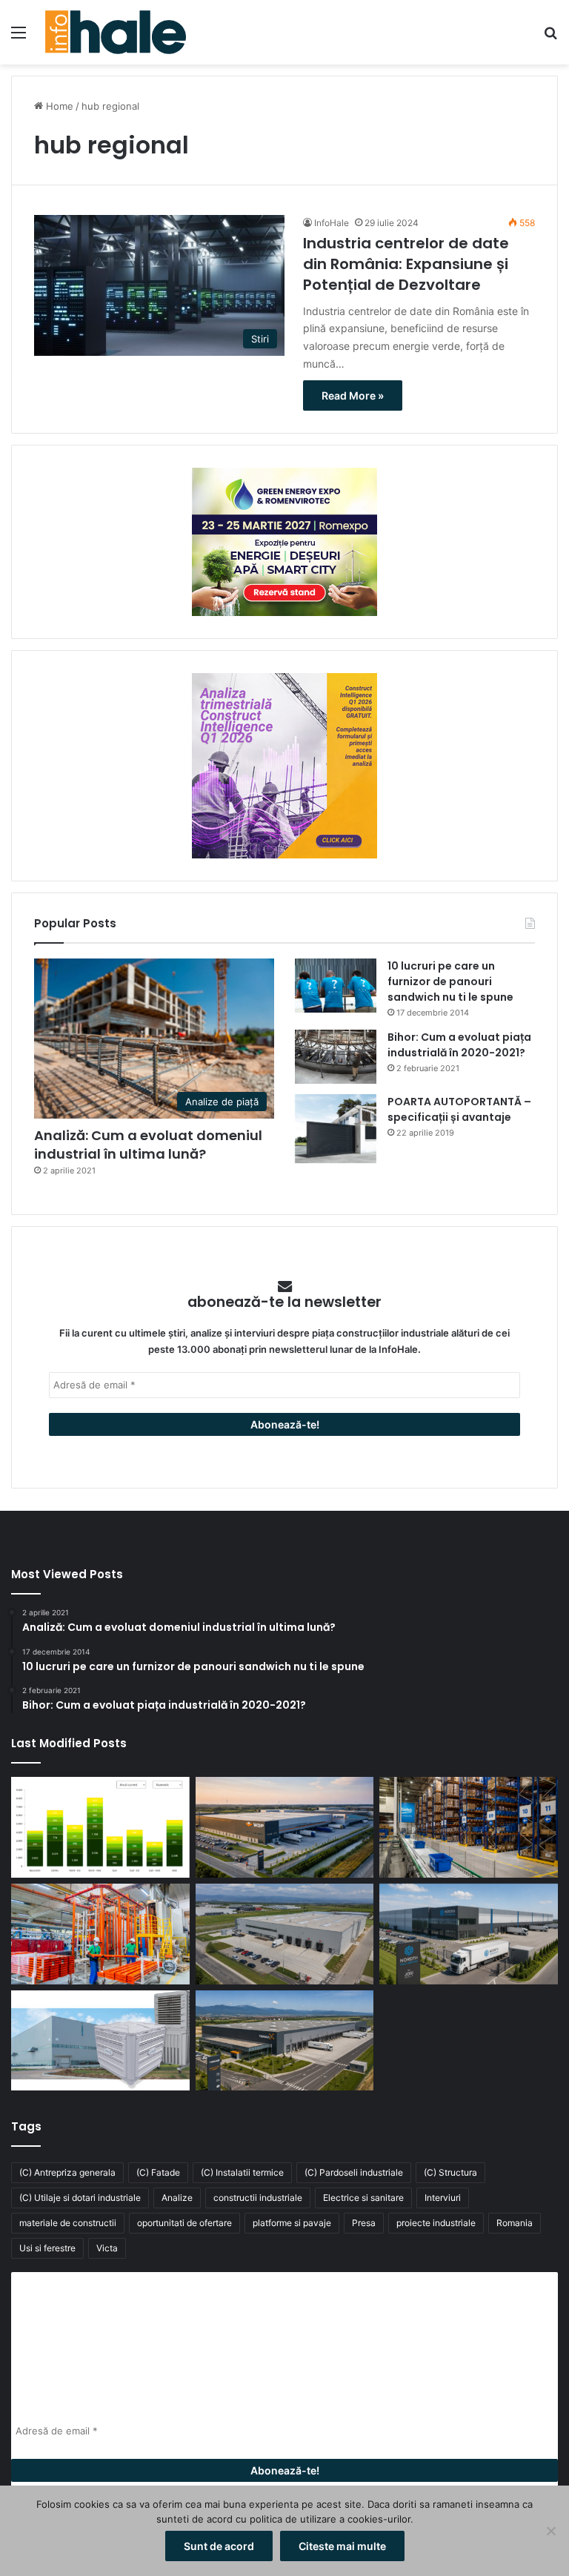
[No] (550, 2531)
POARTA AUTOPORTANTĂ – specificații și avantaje (459, 1109)
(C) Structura (450, 2172)
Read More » (353, 395)
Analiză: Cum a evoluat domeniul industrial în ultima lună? (148, 1145)
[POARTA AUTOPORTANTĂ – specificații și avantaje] (336, 1129)
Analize (177, 2198)
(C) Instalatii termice (242, 2172)
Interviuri (443, 2198)
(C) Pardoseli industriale (354, 2172)
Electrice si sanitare (363, 2198)
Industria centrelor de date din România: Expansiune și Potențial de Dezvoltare (406, 264)
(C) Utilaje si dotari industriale (80, 2198)
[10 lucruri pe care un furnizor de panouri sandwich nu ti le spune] (336, 986)
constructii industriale (258, 2198)
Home (58, 106)
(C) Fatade (158, 2172)
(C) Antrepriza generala (67, 2172)
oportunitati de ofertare (184, 2223)
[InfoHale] (116, 32)
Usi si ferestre (47, 2248)
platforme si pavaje (292, 2223)
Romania (515, 2223)
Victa (107, 2248)
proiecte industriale (436, 2223)
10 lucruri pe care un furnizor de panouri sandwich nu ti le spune (450, 981)
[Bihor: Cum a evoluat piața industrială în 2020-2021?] (336, 1057)
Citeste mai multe (342, 2546)
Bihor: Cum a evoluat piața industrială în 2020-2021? (459, 1045)
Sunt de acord (219, 2546)
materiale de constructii (68, 2223)
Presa (364, 2223)
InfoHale (332, 223)
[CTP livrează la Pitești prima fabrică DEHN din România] (285, 1934)
